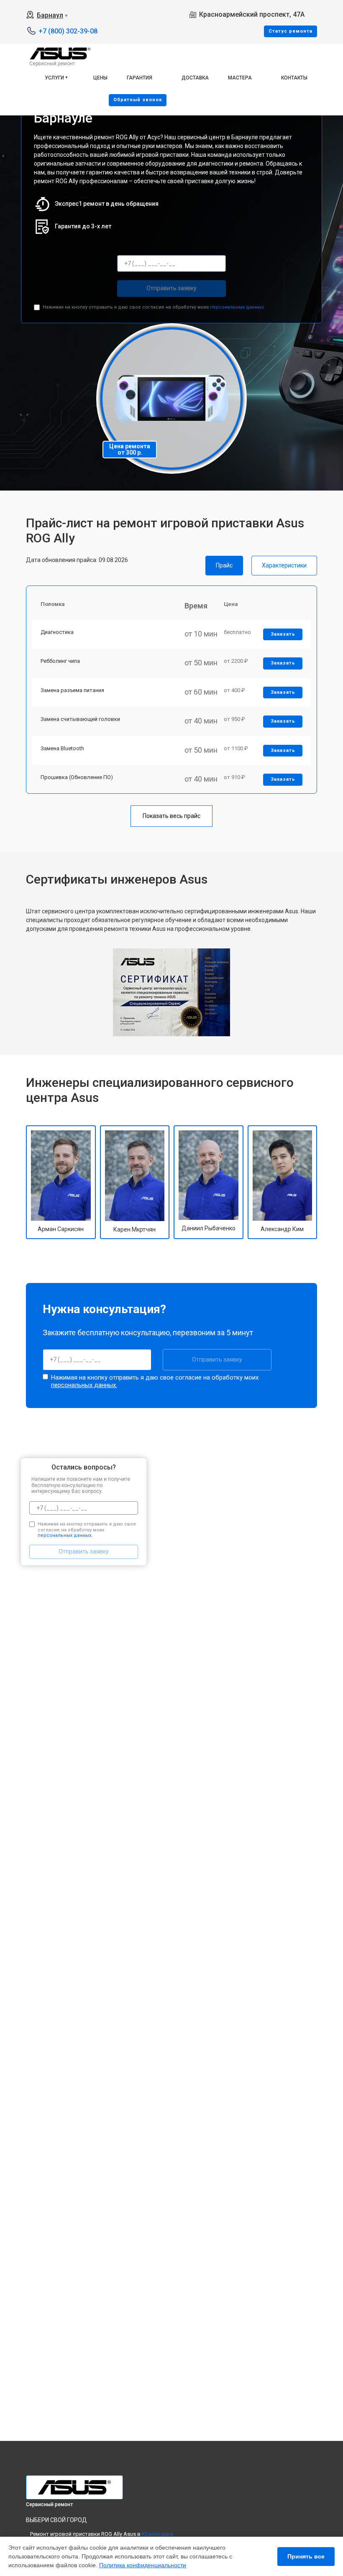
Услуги (54, 78)
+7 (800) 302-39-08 (68, 31)
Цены (100, 78)
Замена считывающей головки (80, 719)
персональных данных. (237, 307)
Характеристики (284, 565)
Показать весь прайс (171, 816)
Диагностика (57, 632)
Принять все (306, 2556)
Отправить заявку (171, 288)
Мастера (240, 78)
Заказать (283, 634)
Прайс (224, 565)
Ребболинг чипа (60, 661)
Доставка (195, 78)
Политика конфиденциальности (143, 2565)
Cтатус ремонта (291, 31)
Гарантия (140, 78)
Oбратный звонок (138, 100)
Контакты (294, 78)
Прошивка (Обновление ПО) (77, 777)
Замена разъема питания (72, 690)
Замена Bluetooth (62, 748)
